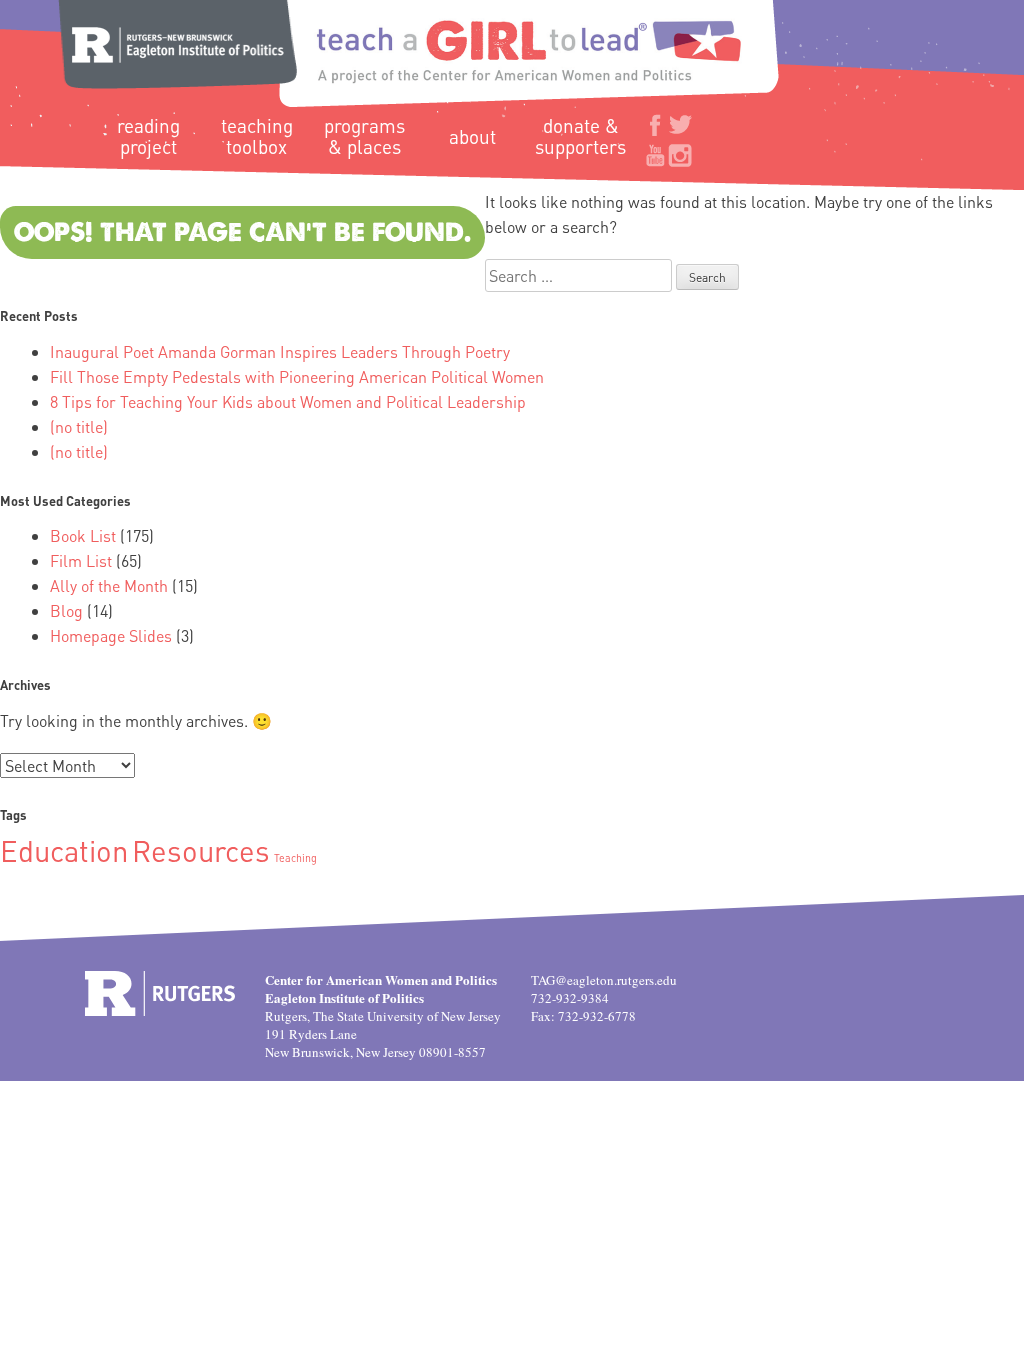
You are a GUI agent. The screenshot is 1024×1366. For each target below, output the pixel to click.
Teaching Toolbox (257, 136)
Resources (201, 850)
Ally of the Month (109, 585)
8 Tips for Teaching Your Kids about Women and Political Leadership (288, 401)
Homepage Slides (111, 635)
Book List (83, 535)
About (472, 136)
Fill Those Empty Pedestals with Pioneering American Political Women (297, 376)
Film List (81, 560)
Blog (66, 610)
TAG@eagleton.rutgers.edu (604, 980)
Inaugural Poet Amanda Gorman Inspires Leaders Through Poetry (280, 351)
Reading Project (148, 136)
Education (64, 850)
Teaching (295, 858)
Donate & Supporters (580, 136)
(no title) (79, 426)
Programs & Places (364, 136)
